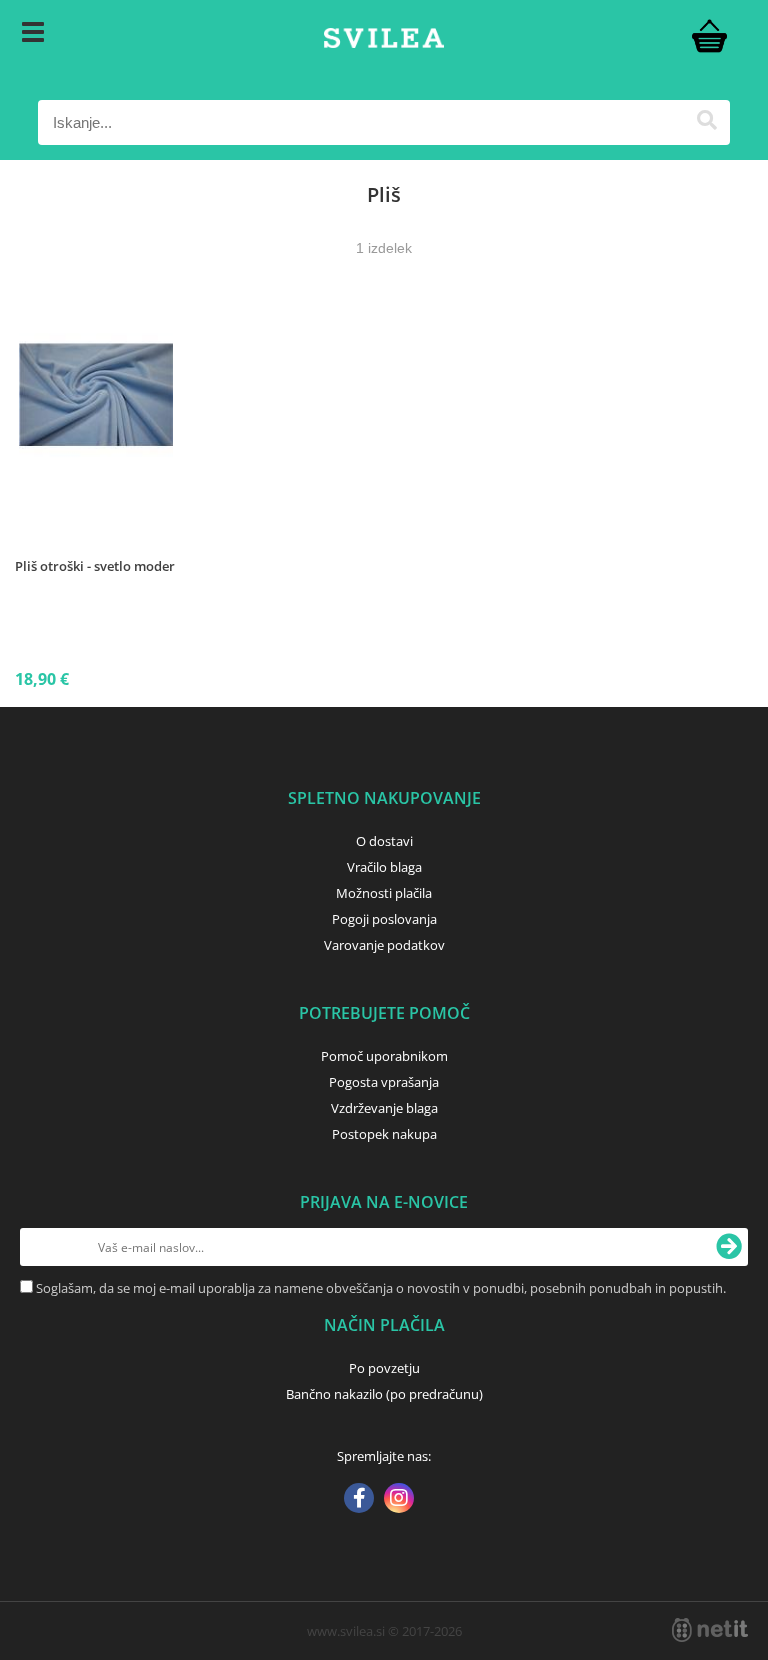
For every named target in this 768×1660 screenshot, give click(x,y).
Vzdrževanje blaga (384, 1108)
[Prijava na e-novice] (729, 1247)
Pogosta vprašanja (384, 1082)
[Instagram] (399, 1500)
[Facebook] (359, 1500)
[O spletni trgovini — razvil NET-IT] (710, 1630)
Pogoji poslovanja (384, 919)
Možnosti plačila (384, 893)
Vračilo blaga (384, 867)
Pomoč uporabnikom (384, 1056)
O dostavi (384, 841)
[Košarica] (710, 35)
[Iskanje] (707, 122)
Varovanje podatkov (384, 945)
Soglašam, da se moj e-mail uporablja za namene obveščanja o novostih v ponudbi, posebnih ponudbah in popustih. (381, 1288)
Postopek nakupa (384, 1134)
